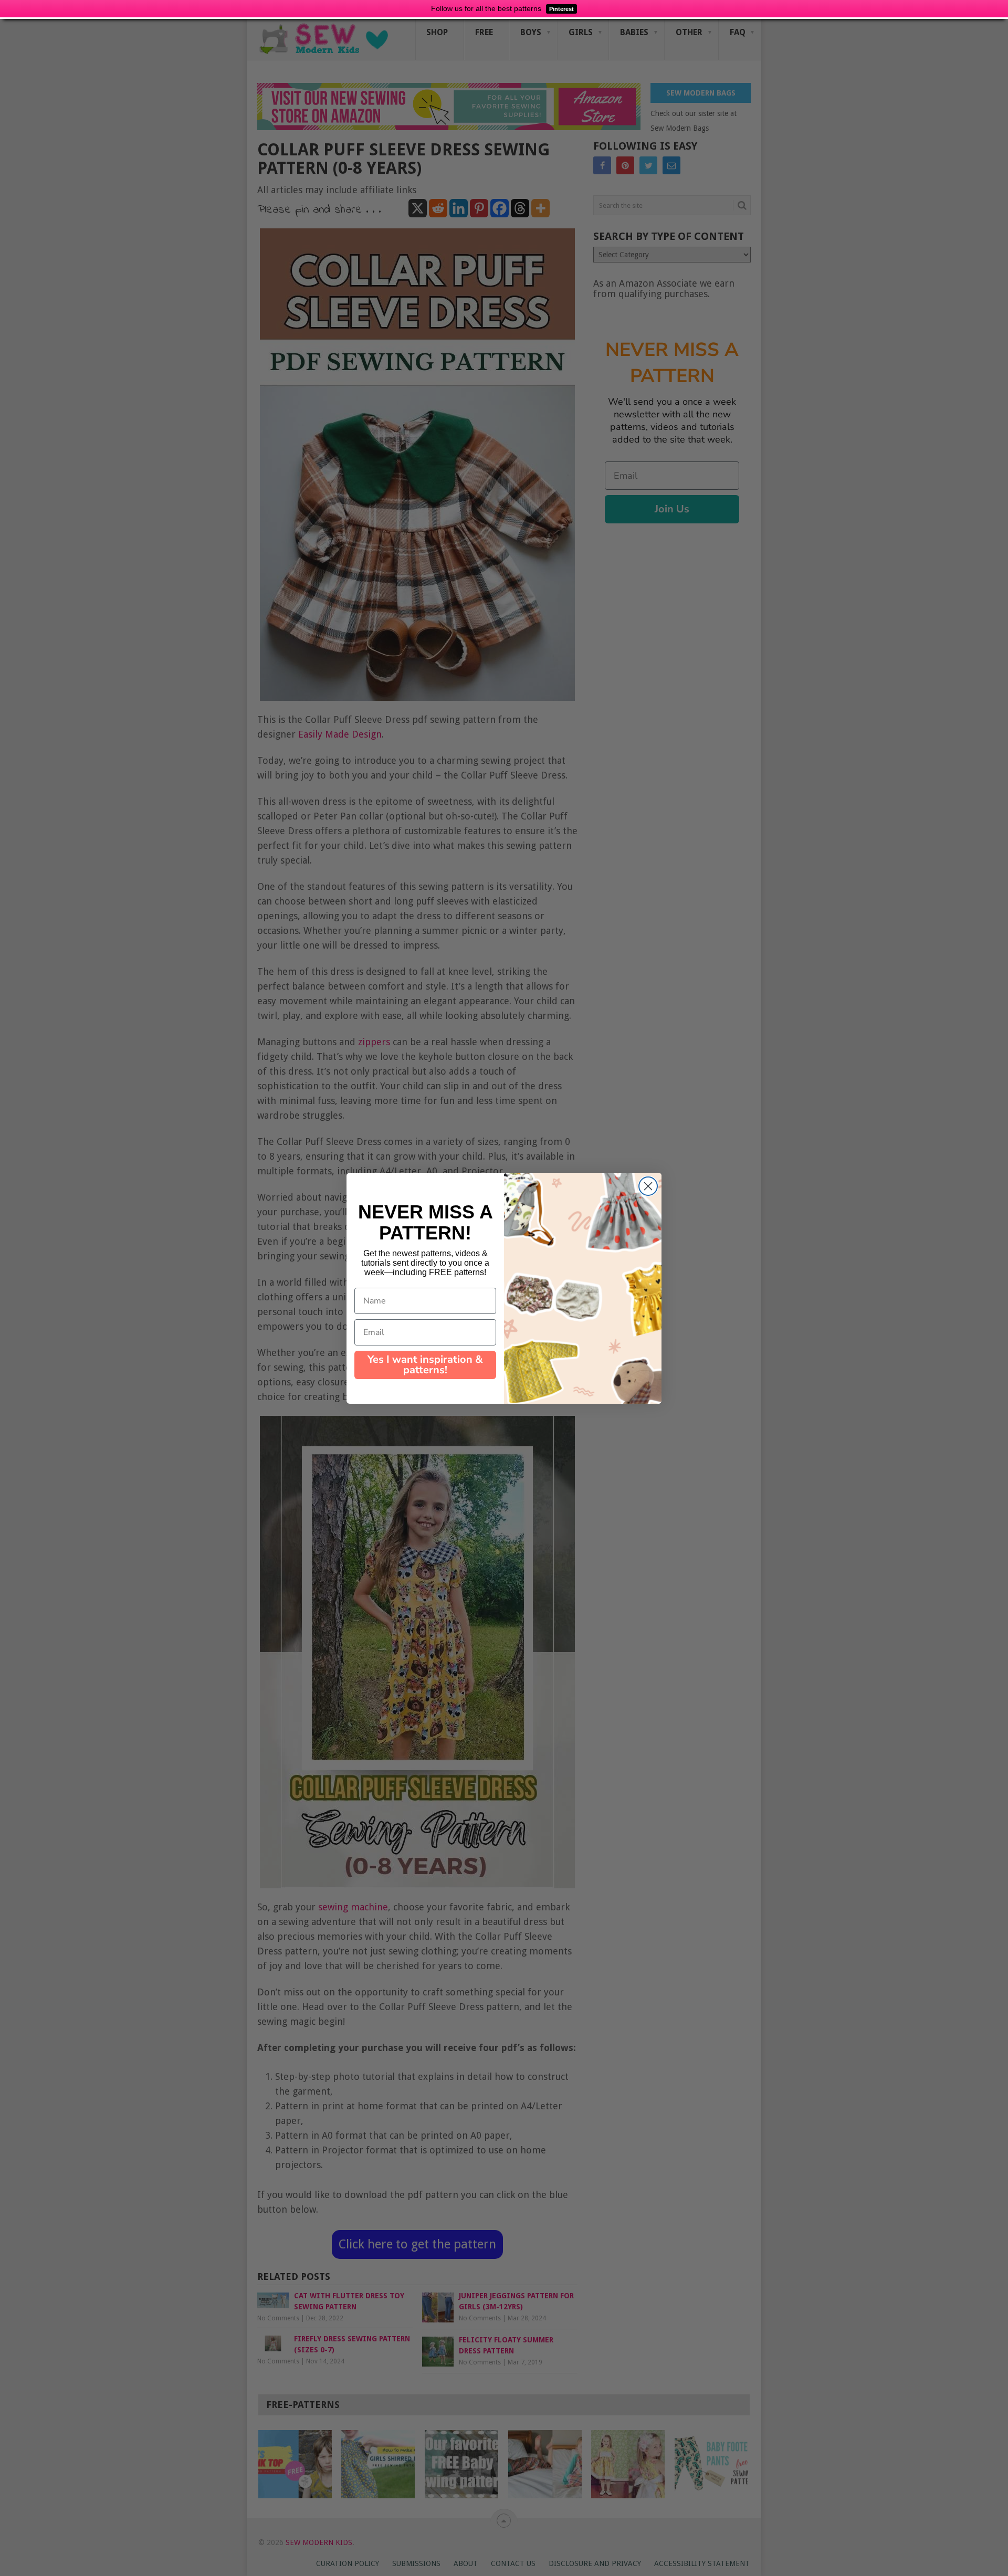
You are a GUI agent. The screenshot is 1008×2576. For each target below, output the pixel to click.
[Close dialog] (648, 1186)
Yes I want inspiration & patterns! (425, 1365)
